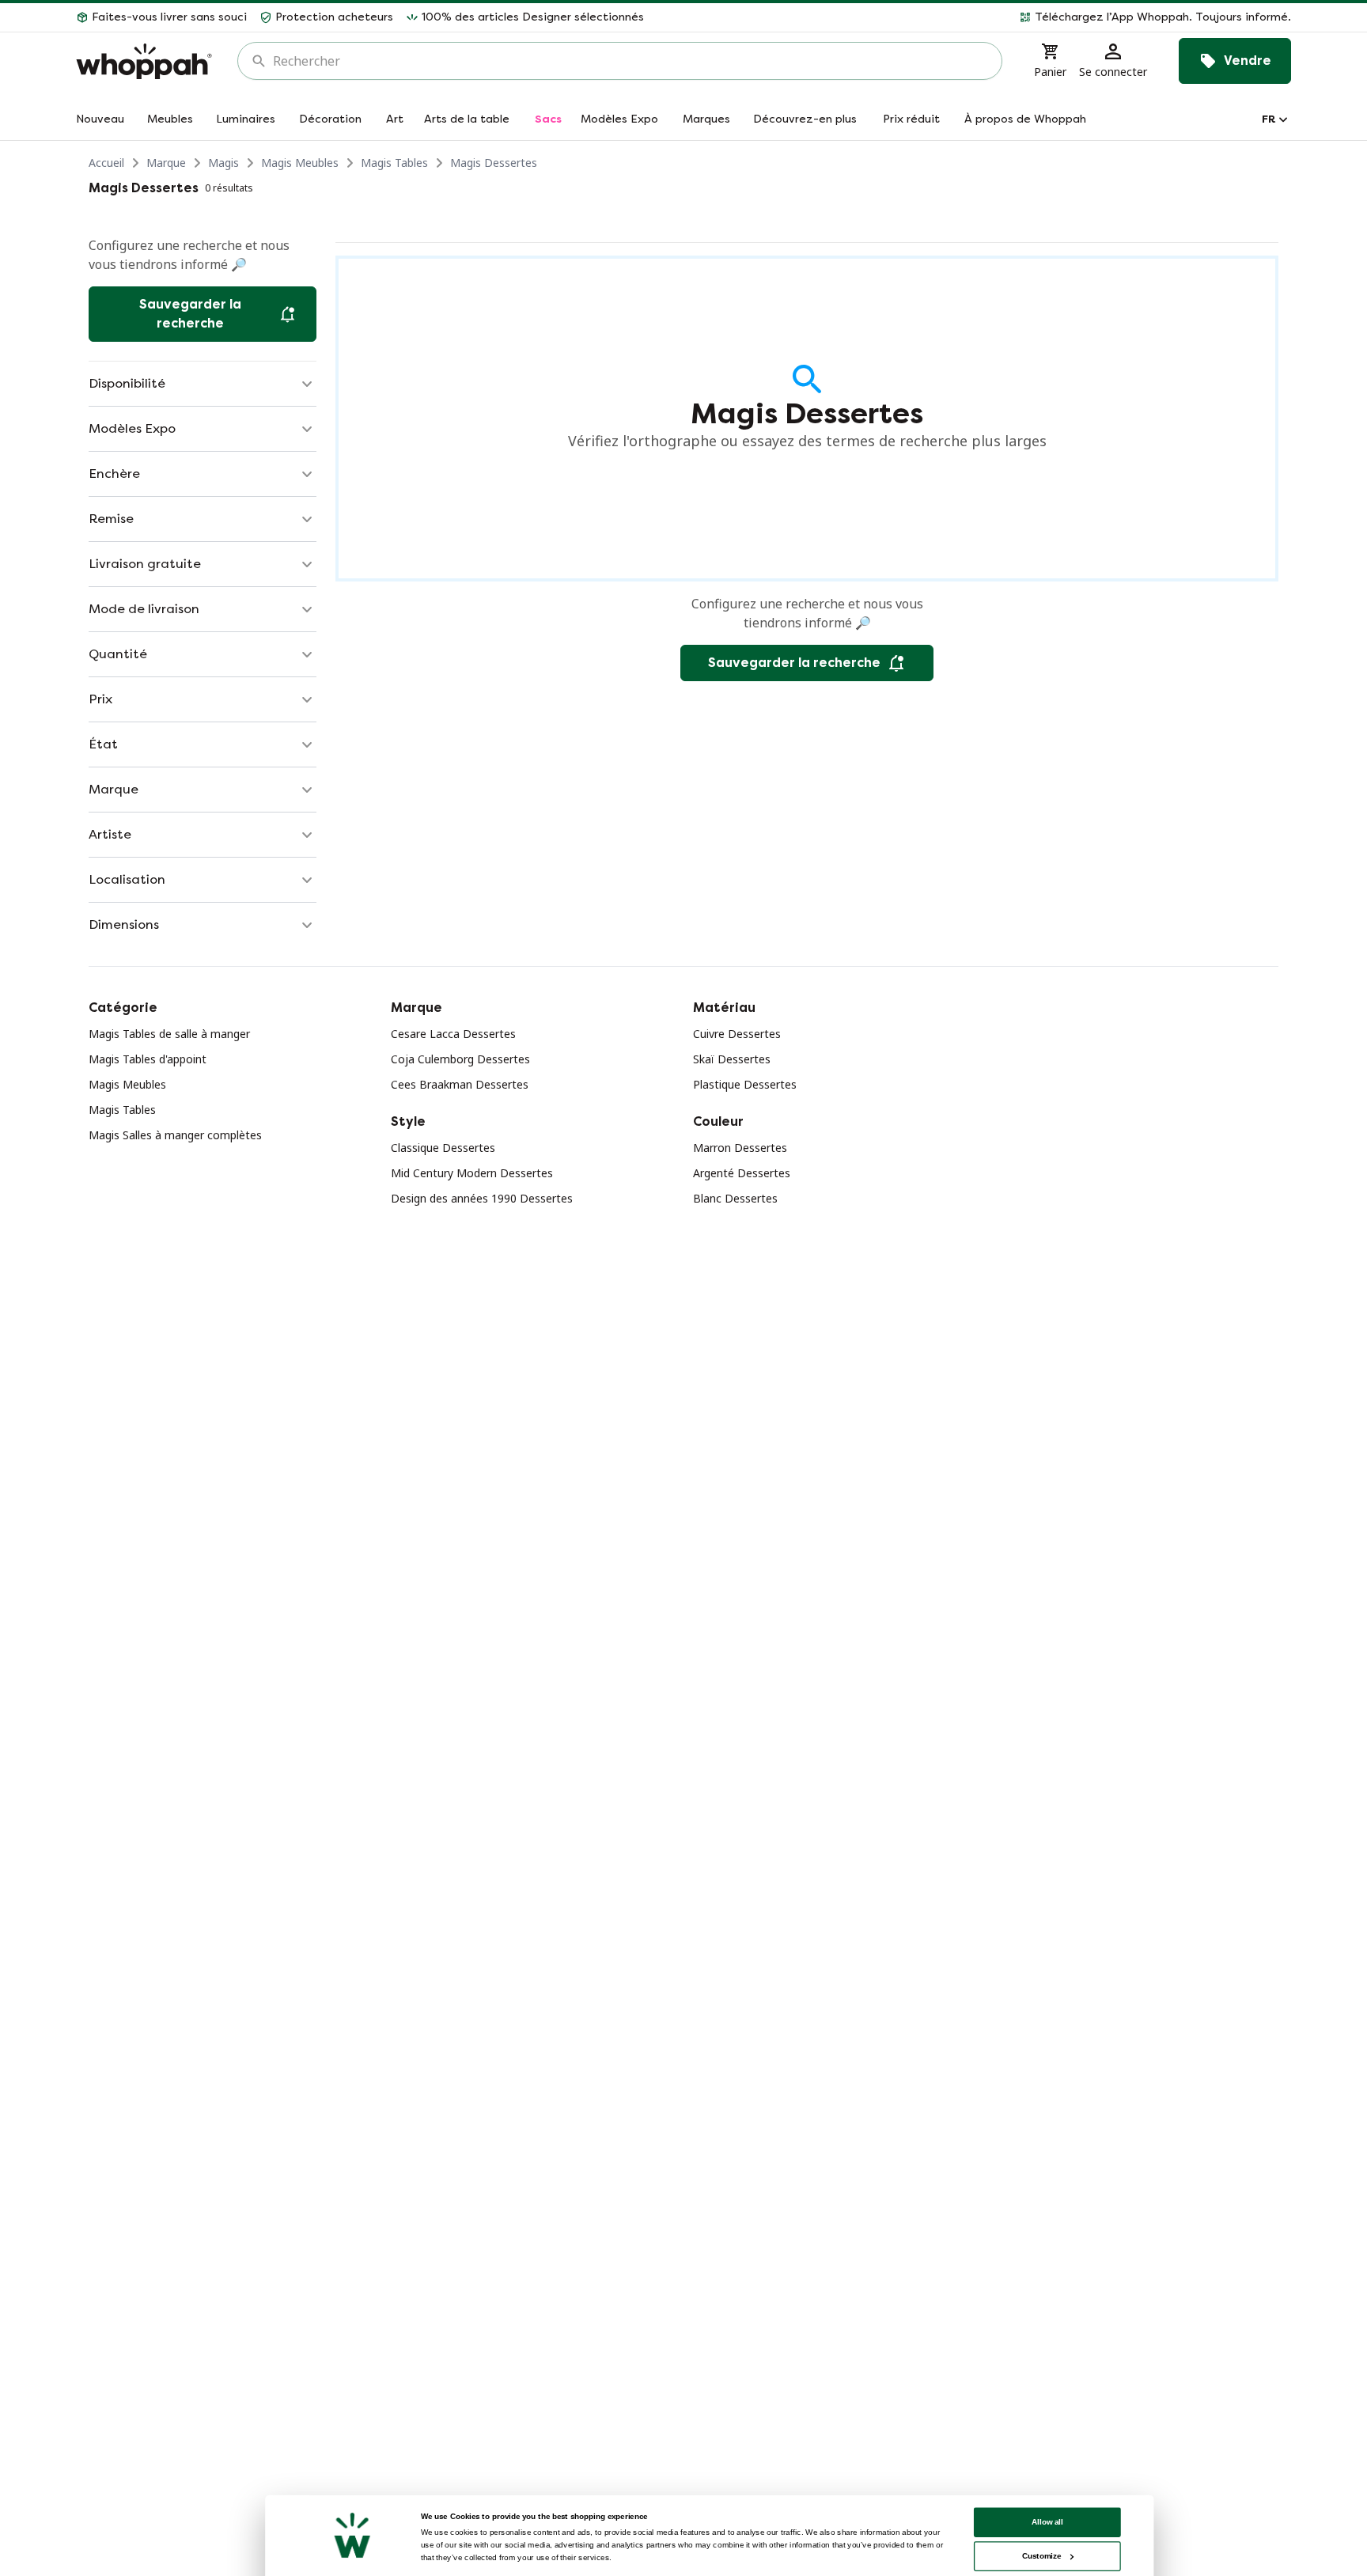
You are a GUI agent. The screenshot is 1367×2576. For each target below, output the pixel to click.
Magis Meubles (300, 163)
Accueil (106, 163)
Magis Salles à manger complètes (175, 1135)
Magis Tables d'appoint (148, 1059)
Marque (166, 163)
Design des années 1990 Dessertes (482, 1198)
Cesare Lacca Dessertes (453, 1034)
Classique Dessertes (443, 1148)
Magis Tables (394, 163)
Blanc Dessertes (735, 1198)
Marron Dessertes (740, 1148)
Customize (1041, 2556)
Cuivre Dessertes (737, 1034)
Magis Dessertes (494, 163)
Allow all (1047, 2522)
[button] (974, 17)
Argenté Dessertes (742, 1173)
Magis (223, 163)
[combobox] (631, 61)
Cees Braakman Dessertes (460, 1084)
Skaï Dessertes (732, 1059)
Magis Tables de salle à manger (169, 1034)
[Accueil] (144, 61)
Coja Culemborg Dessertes (460, 1059)
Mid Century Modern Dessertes (472, 1173)
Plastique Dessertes (745, 1084)
